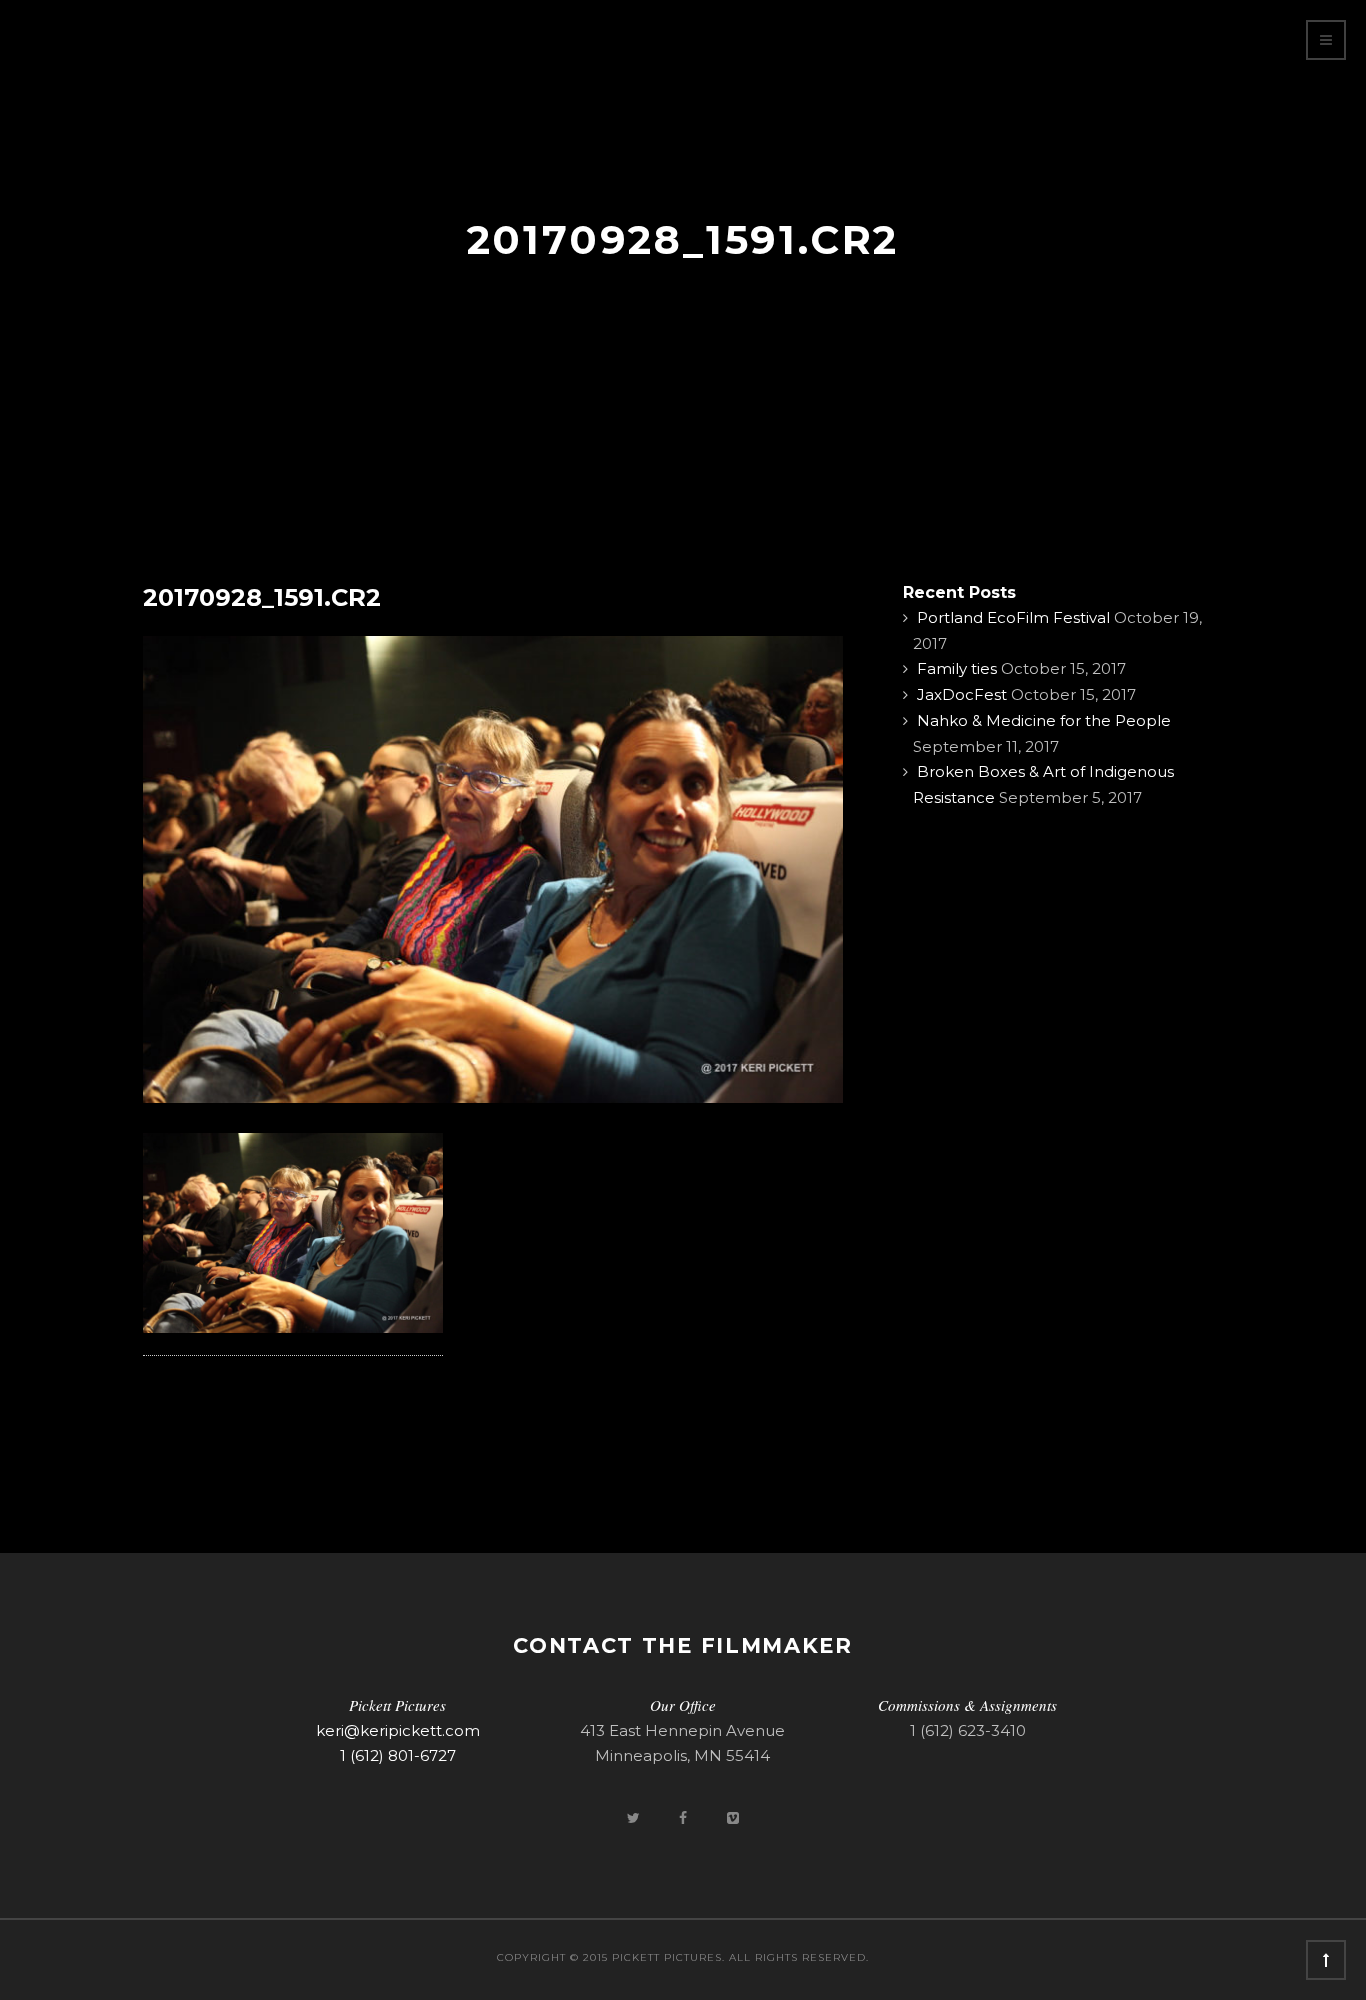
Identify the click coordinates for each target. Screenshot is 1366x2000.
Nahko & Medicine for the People (1044, 720)
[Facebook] (685, 1817)
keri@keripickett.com (398, 1730)
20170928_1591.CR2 (262, 597)
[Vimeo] (733, 1817)
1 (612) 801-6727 (398, 1755)
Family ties (957, 668)
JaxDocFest (962, 694)
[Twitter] (635, 1817)
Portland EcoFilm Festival (1013, 617)
